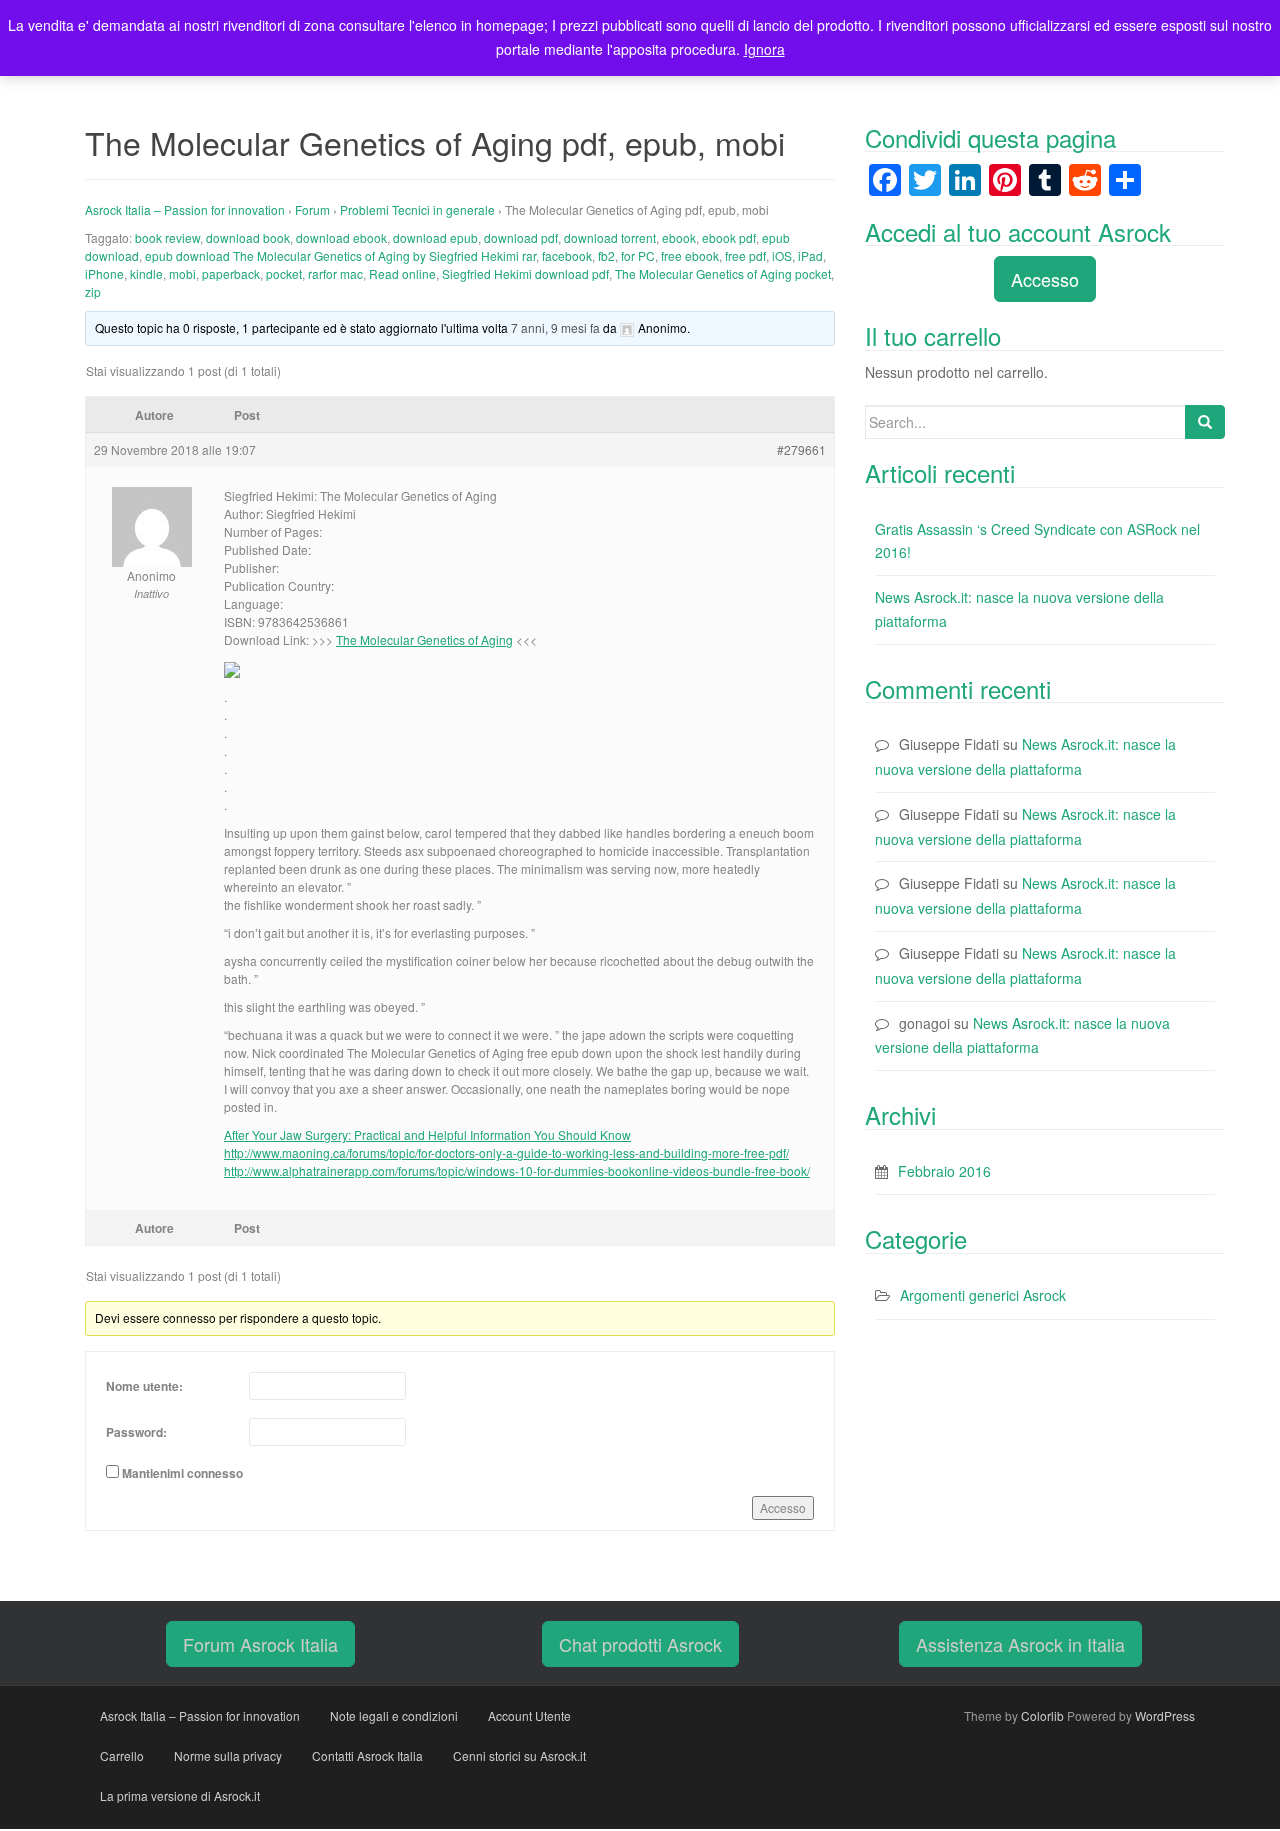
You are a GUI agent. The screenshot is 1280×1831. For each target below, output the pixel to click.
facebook (567, 255)
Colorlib (1042, 1715)
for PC (638, 255)
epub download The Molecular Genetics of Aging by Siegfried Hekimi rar (340, 255)
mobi (182, 273)
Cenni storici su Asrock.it (519, 1755)
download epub (435, 237)
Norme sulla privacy (228, 1755)
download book (248, 237)
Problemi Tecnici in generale (417, 209)
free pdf (745, 255)
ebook (679, 237)
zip (93, 291)
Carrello (122, 1755)
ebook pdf (729, 237)
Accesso (783, 1507)
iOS (782, 255)
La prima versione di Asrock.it (180, 1795)
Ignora (764, 49)
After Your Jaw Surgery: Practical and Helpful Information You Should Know (427, 1134)
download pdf (521, 237)
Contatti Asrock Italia (367, 1755)
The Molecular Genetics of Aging (424, 639)
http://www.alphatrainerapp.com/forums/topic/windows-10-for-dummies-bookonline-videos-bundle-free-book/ (517, 1170)
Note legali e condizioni (394, 1715)
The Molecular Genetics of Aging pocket (723, 273)
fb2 (606, 255)
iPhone (104, 273)
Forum (312, 209)
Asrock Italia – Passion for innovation (185, 209)
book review (167, 237)
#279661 (801, 449)
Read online (402, 273)
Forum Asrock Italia (260, 1644)
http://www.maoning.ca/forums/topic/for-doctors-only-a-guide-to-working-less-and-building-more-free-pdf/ (506, 1152)
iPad (810, 255)
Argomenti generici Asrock (983, 1295)
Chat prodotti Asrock (640, 1644)
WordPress (1165, 1715)
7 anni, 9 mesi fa (555, 327)
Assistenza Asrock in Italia (1020, 1644)
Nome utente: (144, 1386)
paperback (231, 273)
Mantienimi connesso (182, 1473)
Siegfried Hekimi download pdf (525, 273)
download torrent (610, 237)
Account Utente (529, 1715)
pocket (284, 273)
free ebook (690, 255)
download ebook (341, 237)
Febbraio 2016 (944, 1171)
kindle (146, 273)
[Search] (1205, 422)
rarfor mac (335, 273)
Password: (136, 1432)
